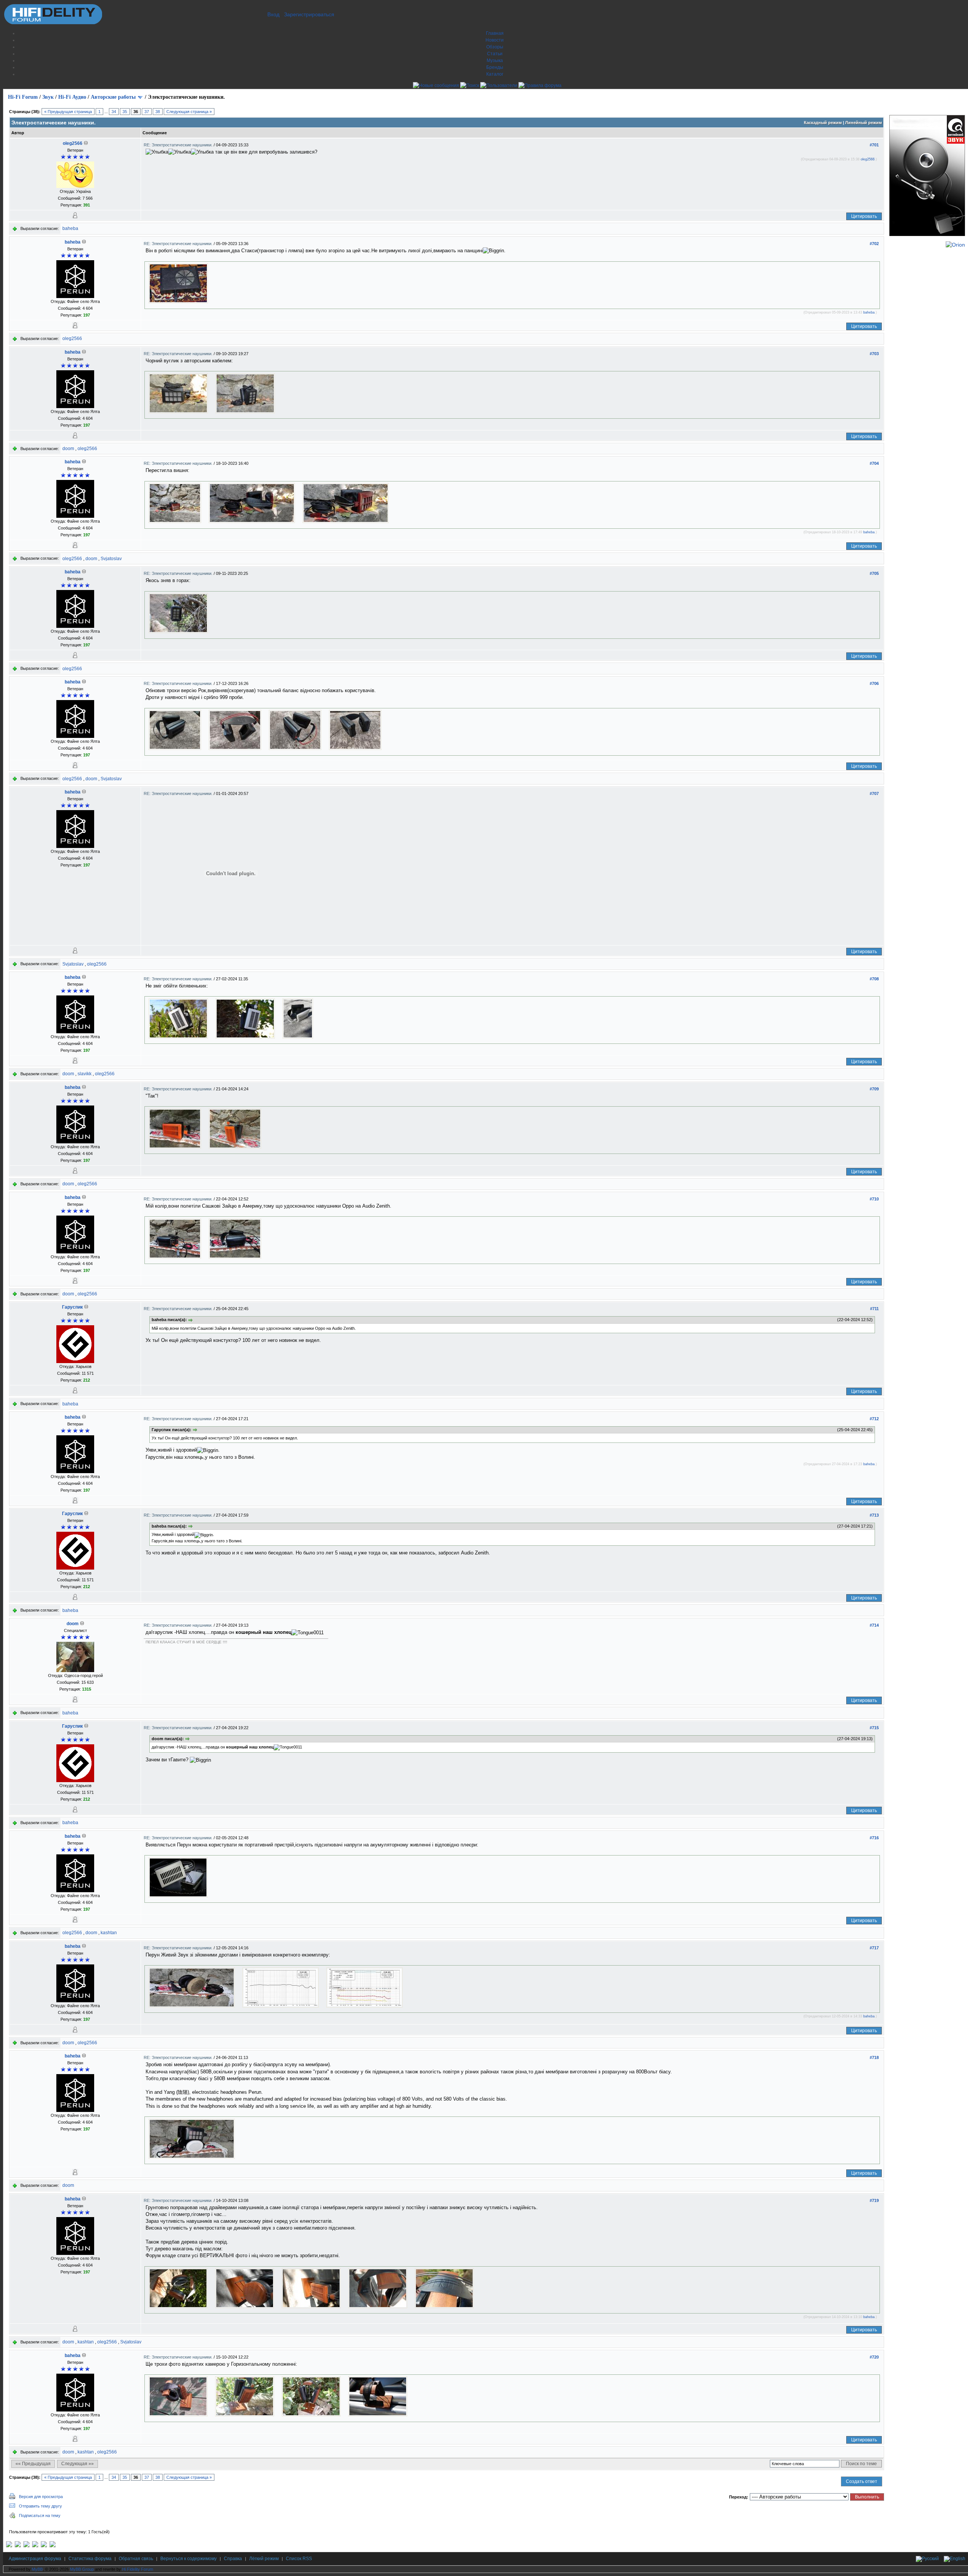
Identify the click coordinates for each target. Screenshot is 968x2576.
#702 (874, 244)
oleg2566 (73, 143)
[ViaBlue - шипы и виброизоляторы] (44, 2546)
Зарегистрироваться (309, 14)
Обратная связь (136, 2559)
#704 (874, 463)
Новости (495, 40)
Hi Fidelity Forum (138, 2569)
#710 (874, 1199)
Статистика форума (90, 2559)
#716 (874, 1838)
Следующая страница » (189, 112)
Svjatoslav (111, 559)
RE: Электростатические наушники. (179, 145)
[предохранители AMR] (9, 2546)
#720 (874, 2357)
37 (147, 112)
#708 (874, 979)
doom (68, 449)
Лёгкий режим (264, 2559)
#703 (874, 354)
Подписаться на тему (40, 2515)
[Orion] (955, 245)
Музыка (495, 61)
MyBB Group (82, 2569)
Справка (233, 2559)
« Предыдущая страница (68, 112)
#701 (874, 145)
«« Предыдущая (33, 2464)
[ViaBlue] (26, 2546)
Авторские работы (113, 97)
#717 (874, 1948)
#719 (874, 2200)
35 (125, 112)
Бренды (495, 67)
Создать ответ (862, 2481)
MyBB (37, 2569)
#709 (874, 1089)
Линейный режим (863, 123)
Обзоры (495, 47)
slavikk (85, 1074)
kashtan (109, 1933)
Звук (48, 97)
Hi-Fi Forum (23, 97)
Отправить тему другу (40, 2506)
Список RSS (299, 2559)
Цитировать (864, 216)
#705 (874, 573)
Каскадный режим (823, 123)
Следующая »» (78, 2464)
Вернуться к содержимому (188, 2559)
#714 (874, 1625)
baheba (70, 228)
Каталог (495, 74)
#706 (874, 683)
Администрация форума (35, 2559)
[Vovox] (53, 2546)
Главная (495, 33)
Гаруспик (72, 1307)
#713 (874, 1515)
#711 (874, 1309)
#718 (874, 2057)
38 (158, 112)
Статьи (495, 54)
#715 (874, 1728)
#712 (874, 1419)
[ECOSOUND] (35, 2546)
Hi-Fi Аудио (72, 97)
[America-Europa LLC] (18, 2546)
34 (114, 112)
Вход (273, 14)
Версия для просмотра (41, 2497)
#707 (874, 793)
